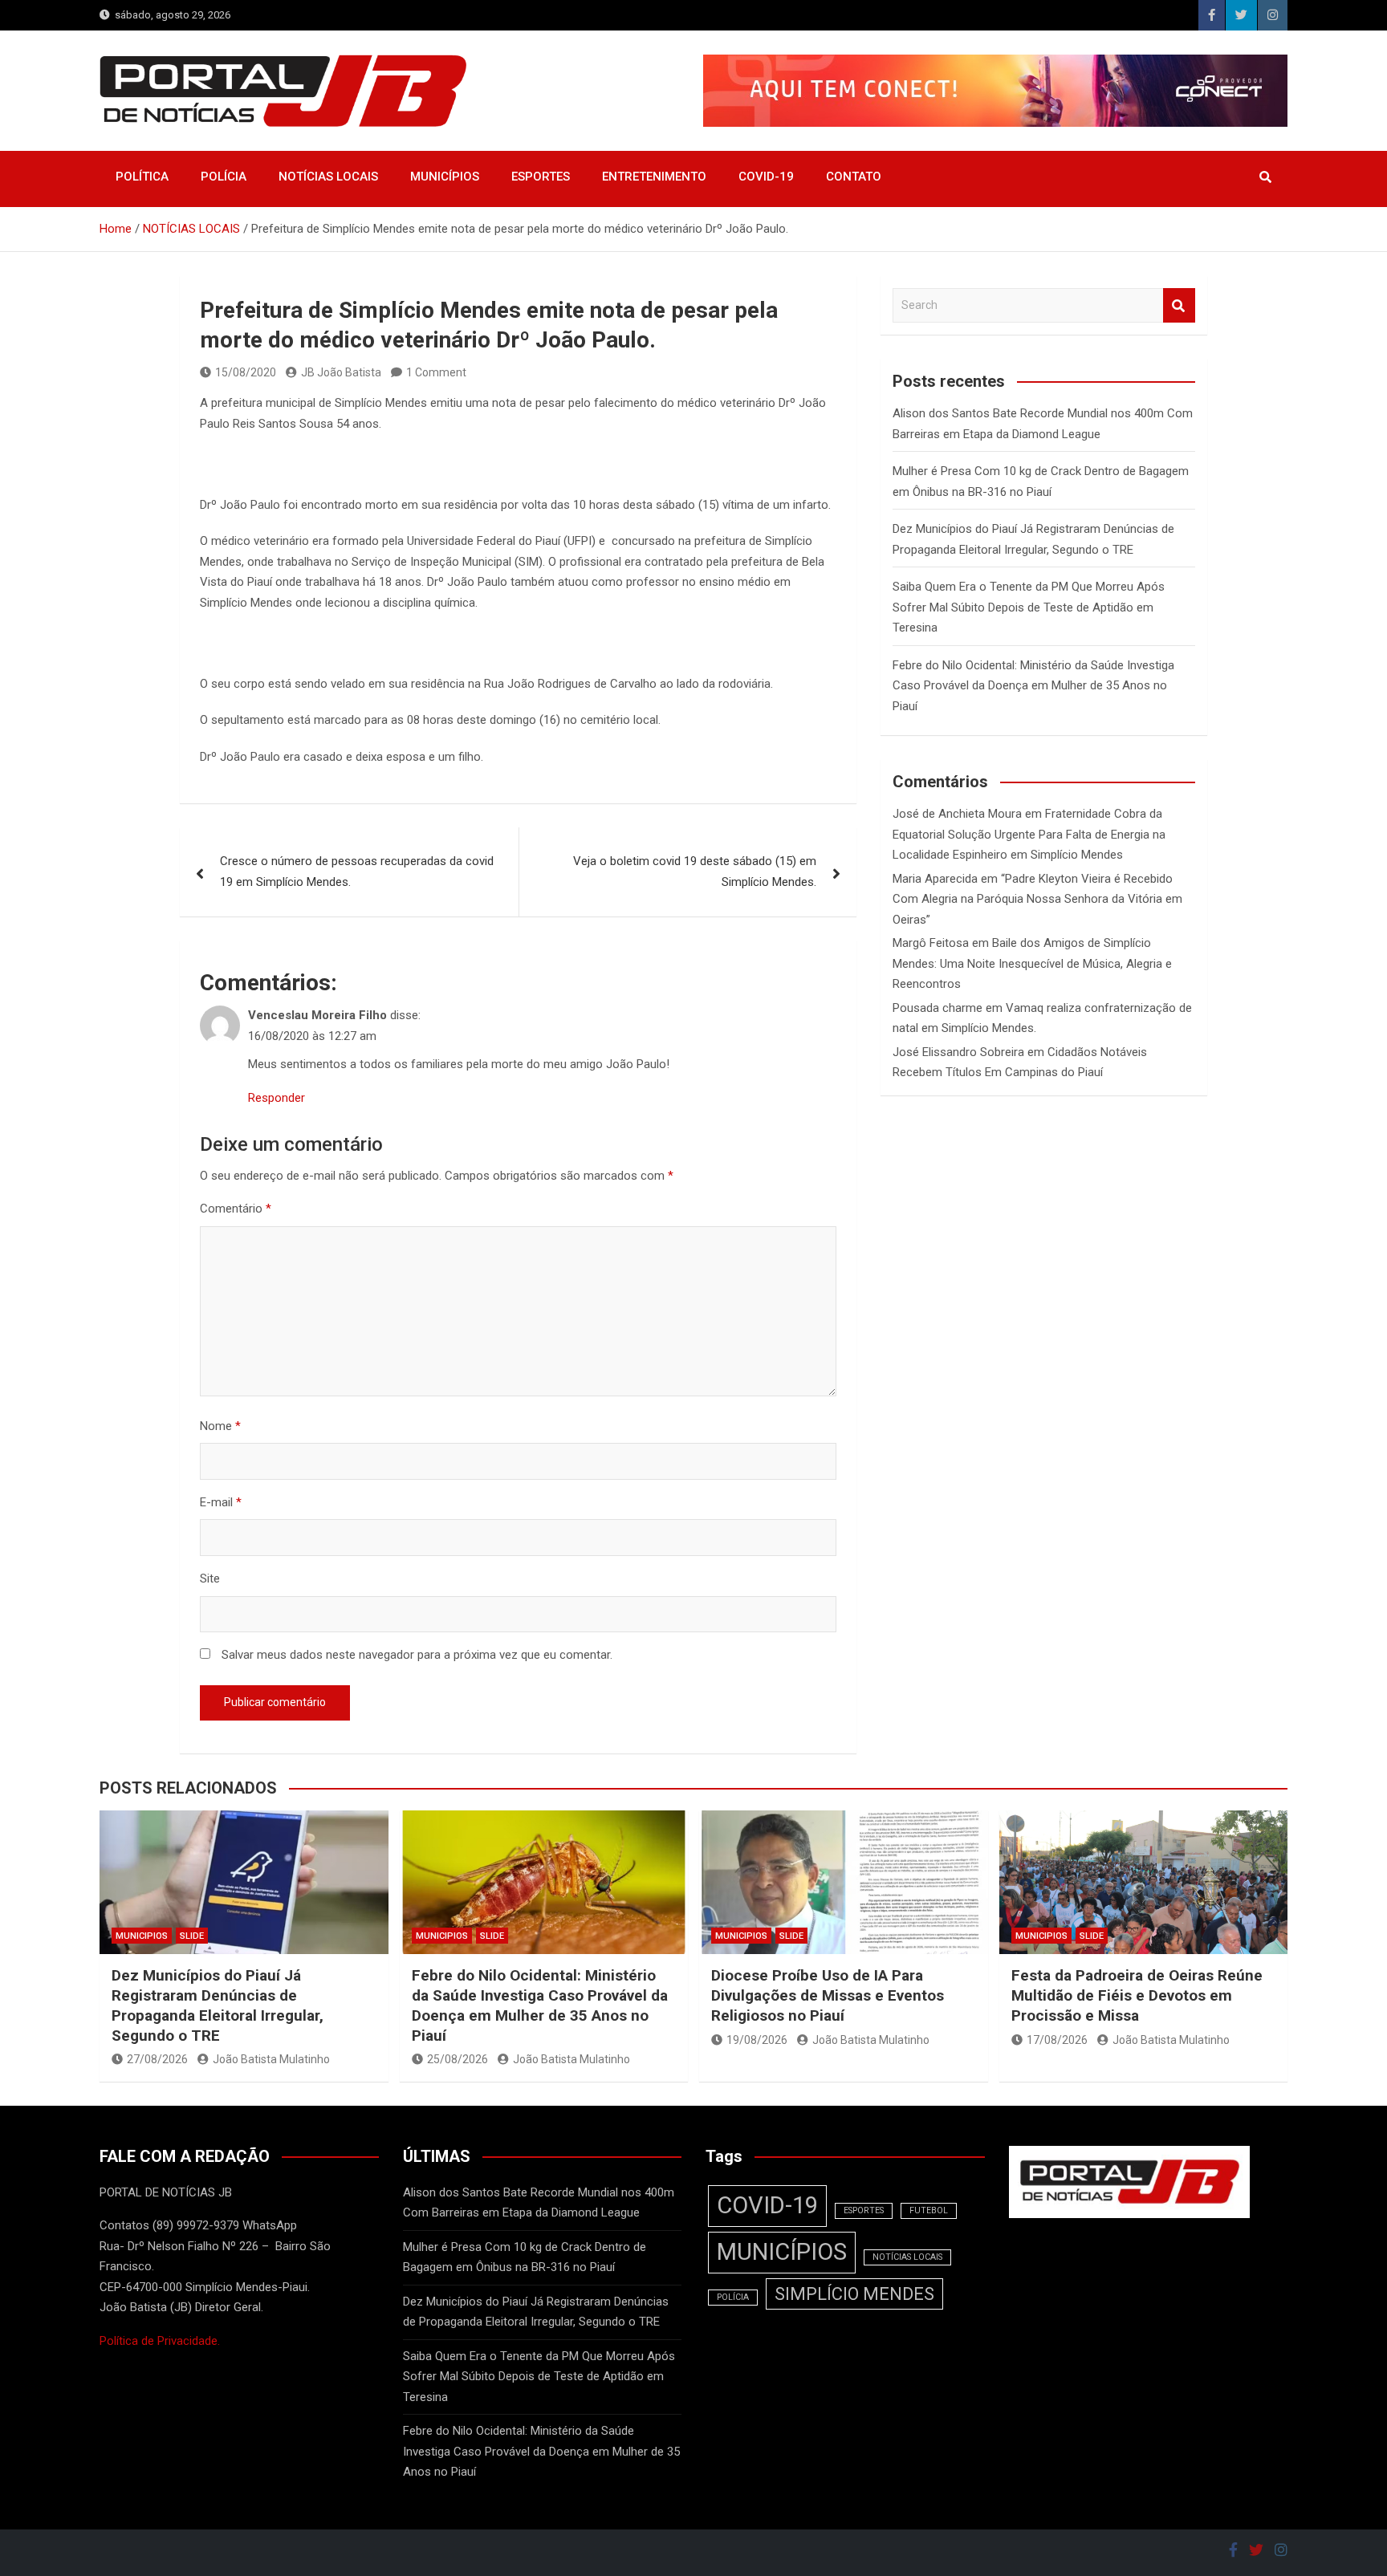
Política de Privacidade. (160, 2341)
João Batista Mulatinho (271, 2059)
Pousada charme (938, 1008)
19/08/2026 (757, 2040)
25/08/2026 (458, 2059)
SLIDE (192, 1936)
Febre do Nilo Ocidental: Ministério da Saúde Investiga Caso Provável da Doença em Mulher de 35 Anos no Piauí (1033, 686)
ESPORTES (541, 177)
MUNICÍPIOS (445, 177)
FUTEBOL (929, 2210)
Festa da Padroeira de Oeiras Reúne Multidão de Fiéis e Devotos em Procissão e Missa (1137, 1995)
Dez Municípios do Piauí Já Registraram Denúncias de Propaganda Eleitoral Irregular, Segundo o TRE (218, 2005)
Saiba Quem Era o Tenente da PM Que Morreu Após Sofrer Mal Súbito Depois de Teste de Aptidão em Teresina (1029, 607)
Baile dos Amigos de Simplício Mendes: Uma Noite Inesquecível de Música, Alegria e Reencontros (1032, 963)
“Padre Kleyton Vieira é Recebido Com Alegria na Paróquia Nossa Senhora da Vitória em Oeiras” (1037, 899)
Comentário (236, 1209)
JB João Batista (341, 372)
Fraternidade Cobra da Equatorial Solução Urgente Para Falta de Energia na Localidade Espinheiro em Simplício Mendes (1029, 834)
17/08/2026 (1057, 2040)
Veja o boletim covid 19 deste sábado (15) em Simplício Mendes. (695, 872)
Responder (277, 1098)
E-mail (221, 1502)
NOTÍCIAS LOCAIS (328, 177)
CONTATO (854, 177)
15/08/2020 (246, 372)
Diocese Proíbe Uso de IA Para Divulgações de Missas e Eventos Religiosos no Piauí (828, 1995)
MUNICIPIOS (142, 1936)
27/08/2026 (157, 2059)
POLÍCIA (224, 177)
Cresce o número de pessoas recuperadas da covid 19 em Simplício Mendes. (357, 872)
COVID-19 (766, 177)
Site (210, 1579)
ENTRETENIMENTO (654, 177)
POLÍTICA (142, 177)
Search (1179, 305)
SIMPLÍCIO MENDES (854, 2294)
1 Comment (436, 372)
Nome (220, 1426)
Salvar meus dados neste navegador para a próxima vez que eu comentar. (417, 1655)
